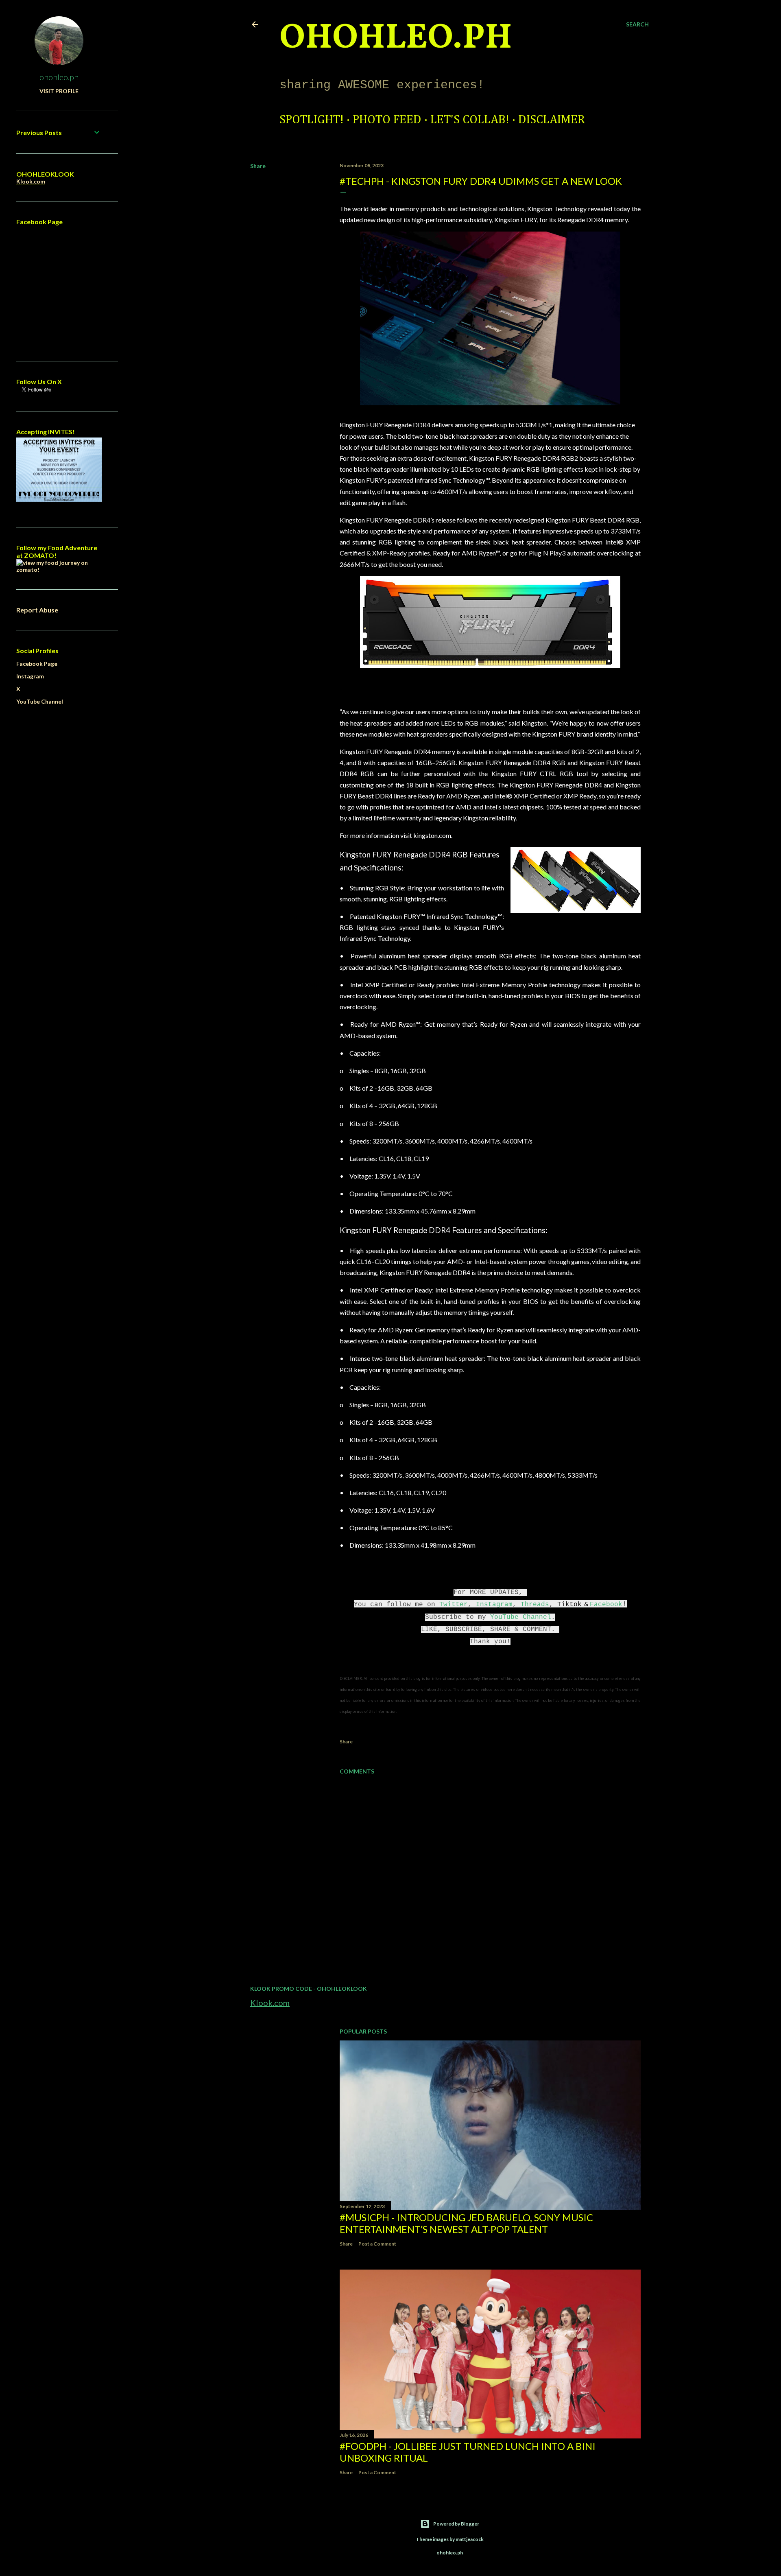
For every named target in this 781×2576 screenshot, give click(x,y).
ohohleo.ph (59, 77)
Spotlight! (312, 120)
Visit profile (59, 91)
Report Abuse (37, 610)
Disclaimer (552, 120)
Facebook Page (37, 664)
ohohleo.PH (396, 39)
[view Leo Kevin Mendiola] (59, 570)
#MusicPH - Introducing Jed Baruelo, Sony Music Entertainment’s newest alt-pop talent (466, 2223)
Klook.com (270, 2003)
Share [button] (258, 166)
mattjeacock (470, 2539)
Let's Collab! (470, 120)
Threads (535, 1605)
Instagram (494, 1605)
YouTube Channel (521, 1617)
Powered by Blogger (456, 2524)
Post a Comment (377, 2244)
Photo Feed (387, 120)
